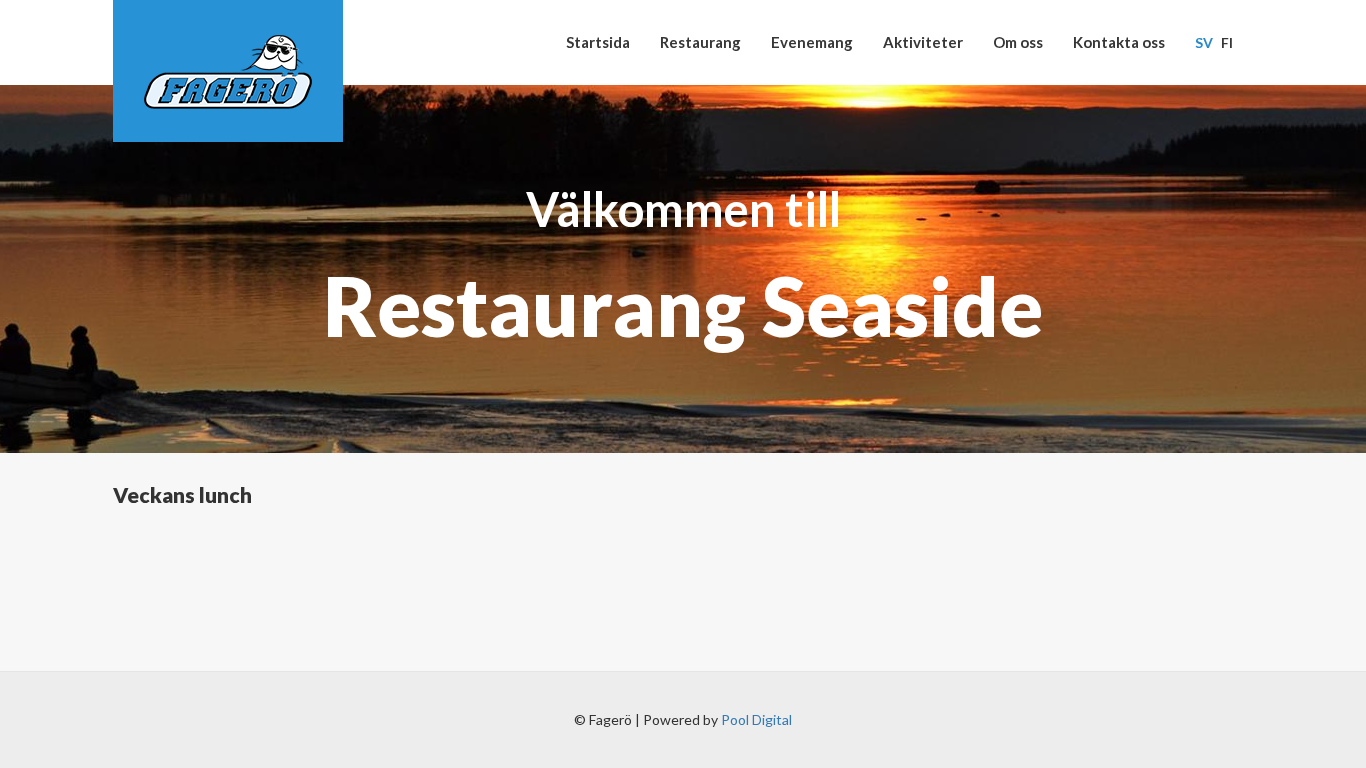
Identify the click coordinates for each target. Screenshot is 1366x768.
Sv (1204, 42)
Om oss (1018, 42)
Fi (1227, 42)
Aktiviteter (923, 42)
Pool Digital (756, 719)
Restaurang (700, 42)
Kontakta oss (1119, 42)
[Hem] (228, 71)
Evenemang (812, 42)
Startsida (598, 42)
